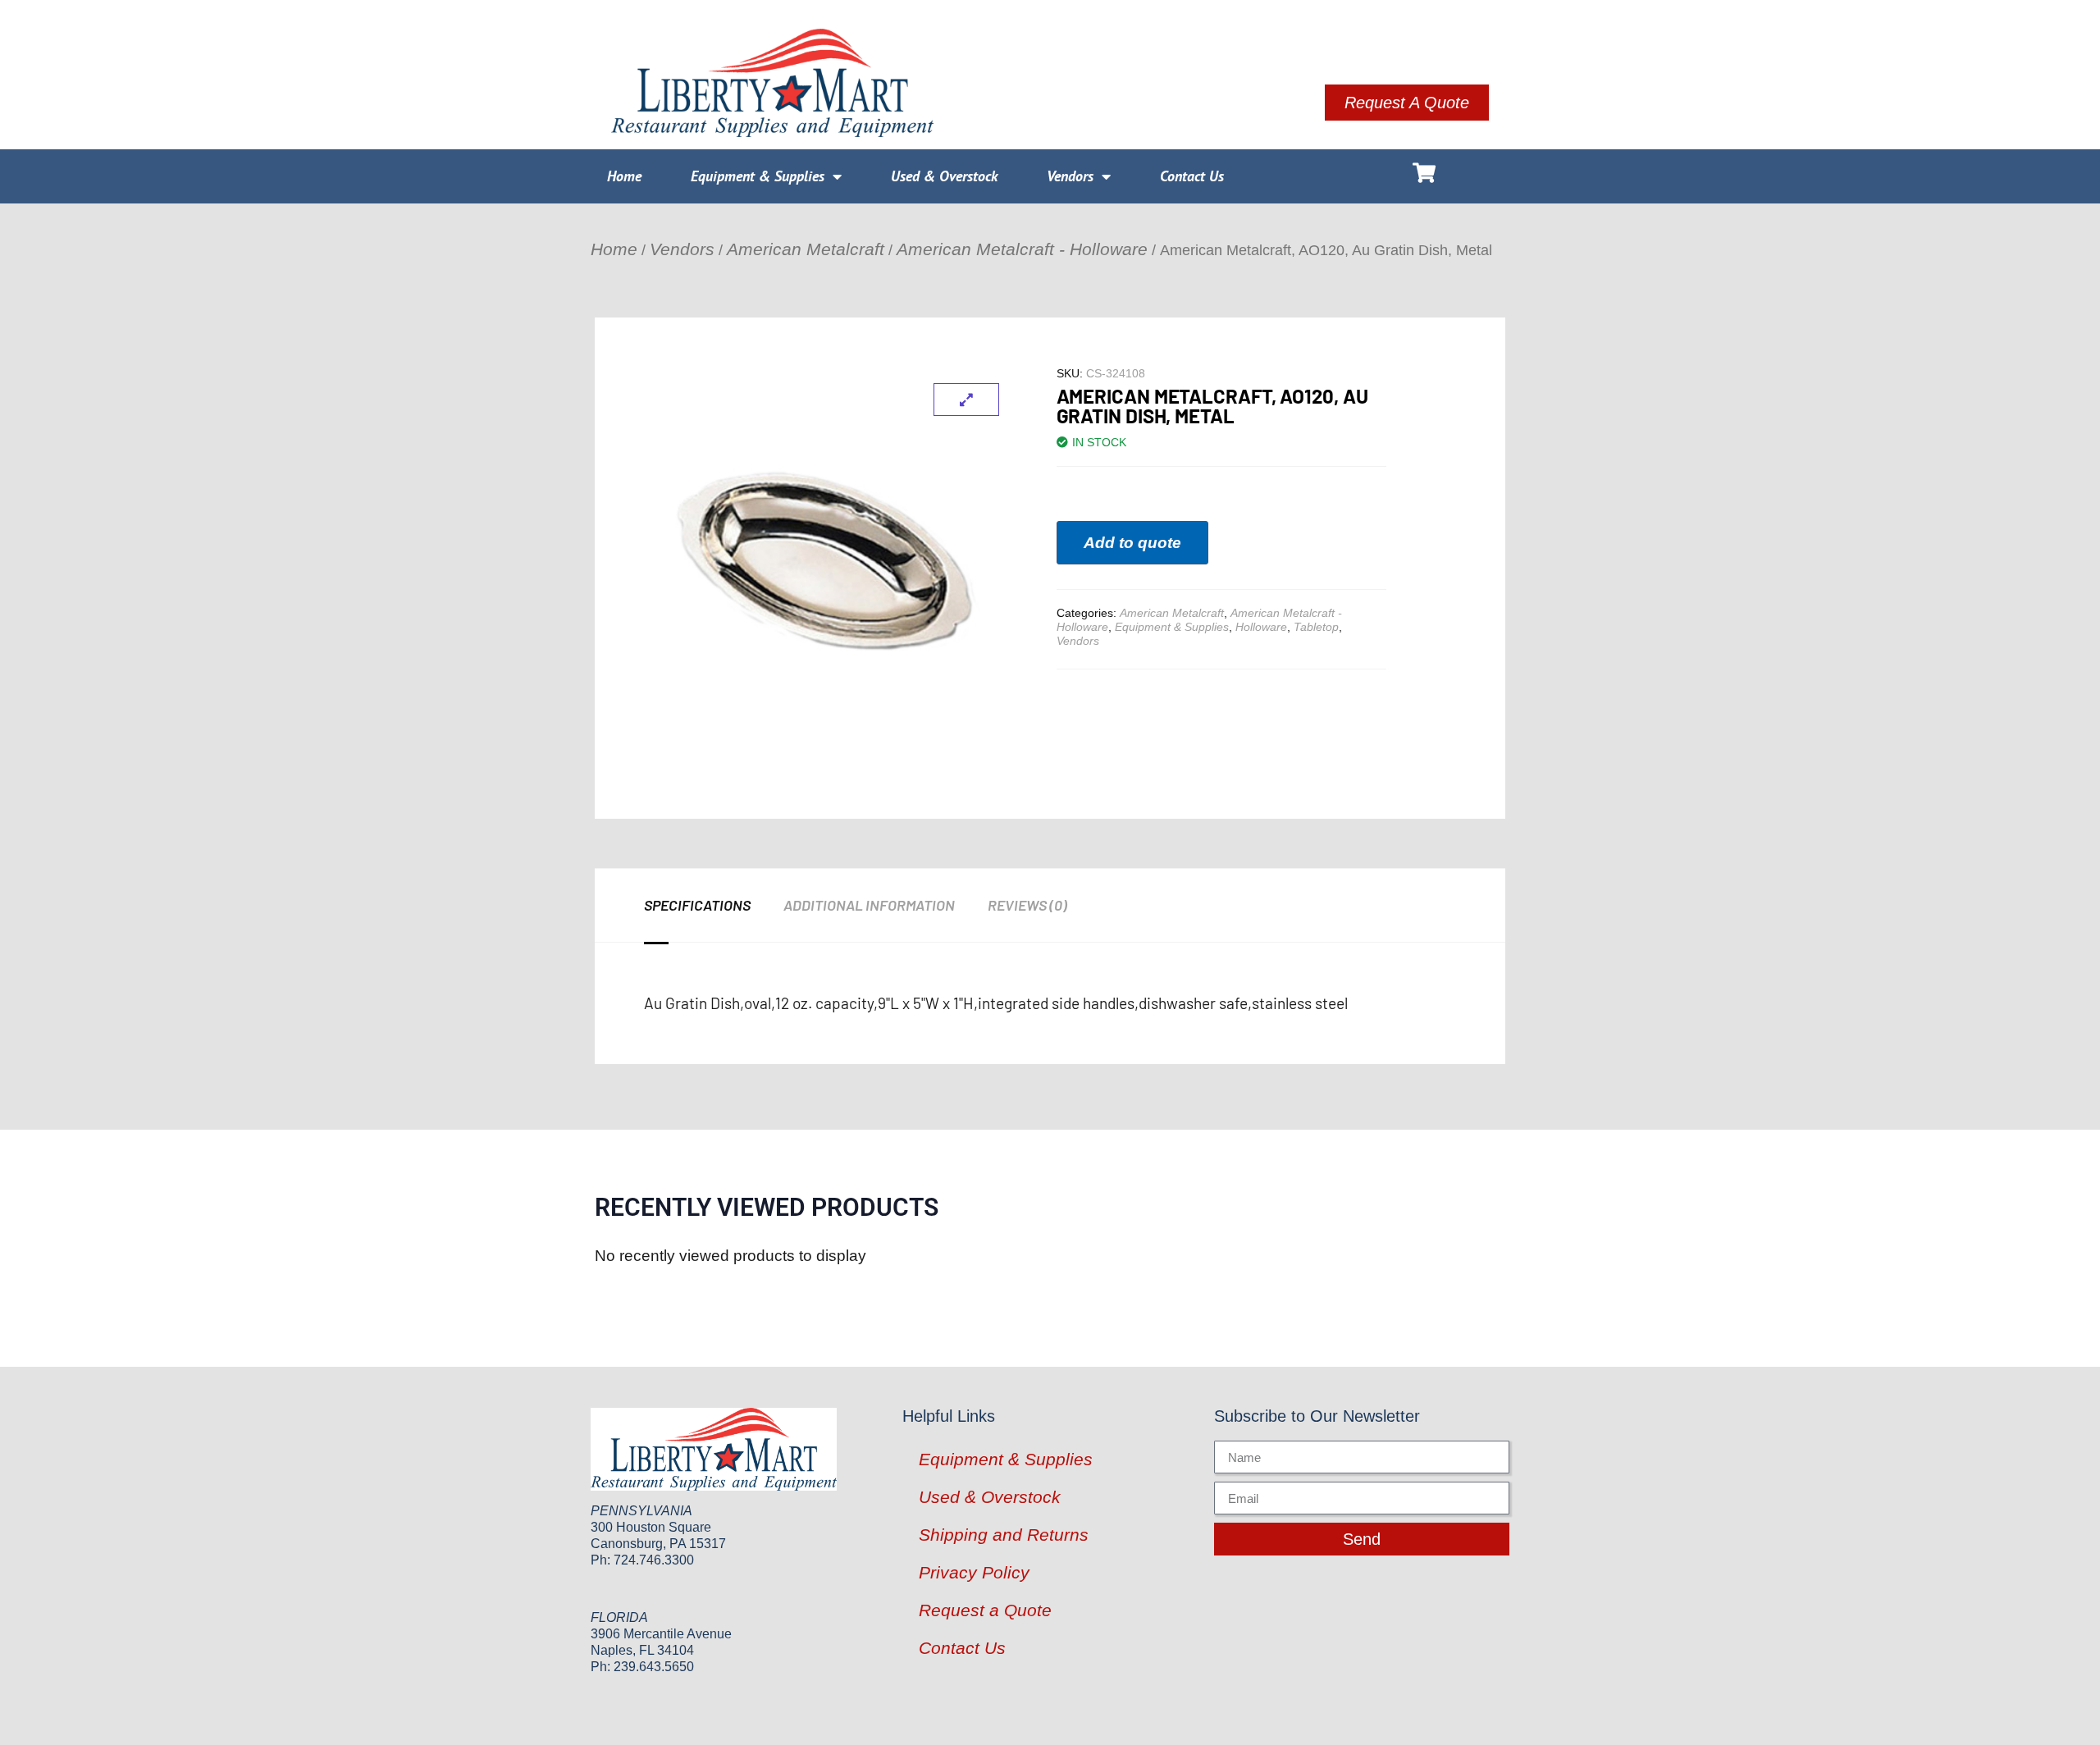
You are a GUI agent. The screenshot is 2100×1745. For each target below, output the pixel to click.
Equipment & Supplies (758, 176)
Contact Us (1192, 176)
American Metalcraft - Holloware (1022, 249)
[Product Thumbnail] (966, 400)
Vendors (1070, 176)
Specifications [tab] (697, 905)
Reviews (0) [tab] (1027, 905)
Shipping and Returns (1004, 1535)
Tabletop (1316, 627)
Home (624, 176)
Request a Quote (985, 1610)
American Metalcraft (806, 249)
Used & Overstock (944, 176)
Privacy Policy (974, 1572)
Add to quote (1132, 543)
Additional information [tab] (869, 905)
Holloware (1261, 627)
